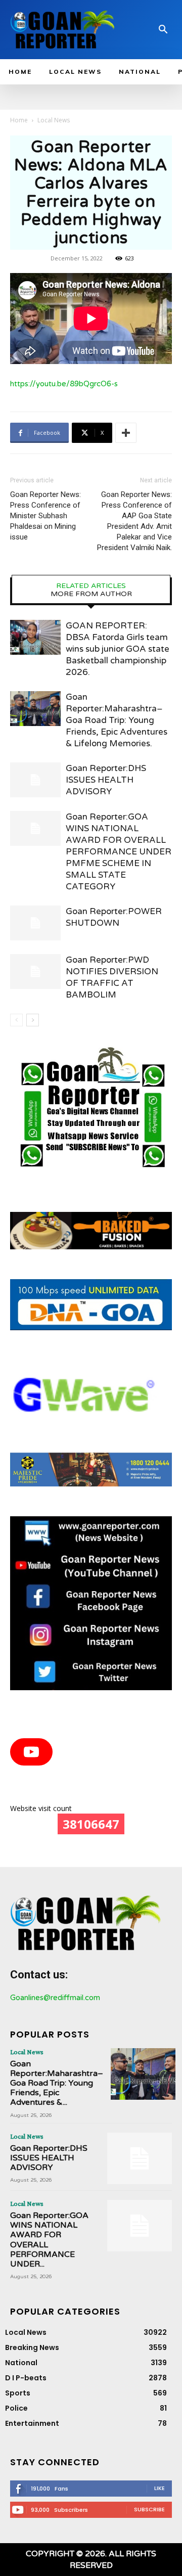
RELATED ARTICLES (91, 586)
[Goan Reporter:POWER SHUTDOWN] (35, 923)
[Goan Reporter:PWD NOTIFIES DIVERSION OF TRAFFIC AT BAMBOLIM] (35, 971)
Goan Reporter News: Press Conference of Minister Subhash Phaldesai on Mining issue (45, 516)
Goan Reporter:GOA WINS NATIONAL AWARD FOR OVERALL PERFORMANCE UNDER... (49, 2240)
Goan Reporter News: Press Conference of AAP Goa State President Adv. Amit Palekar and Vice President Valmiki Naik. (134, 521)
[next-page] (33, 1020)
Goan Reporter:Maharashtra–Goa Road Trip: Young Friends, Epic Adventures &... (57, 2083)
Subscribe (149, 2509)
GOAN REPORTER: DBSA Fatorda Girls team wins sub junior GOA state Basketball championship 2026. (118, 649)
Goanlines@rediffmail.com (55, 1998)
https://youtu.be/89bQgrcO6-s (64, 384)
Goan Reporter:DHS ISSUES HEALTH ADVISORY (106, 780)
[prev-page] (16, 1020)
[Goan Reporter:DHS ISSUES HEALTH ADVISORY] (35, 780)
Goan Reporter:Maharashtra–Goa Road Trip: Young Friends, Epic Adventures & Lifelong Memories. (117, 720)
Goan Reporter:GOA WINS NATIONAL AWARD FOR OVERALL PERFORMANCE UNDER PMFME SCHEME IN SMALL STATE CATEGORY (119, 852)
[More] (126, 433)
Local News (54, 120)
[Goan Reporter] (63, 30)
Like (160, 2488)
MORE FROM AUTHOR (91, 594)
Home (19, 120)
